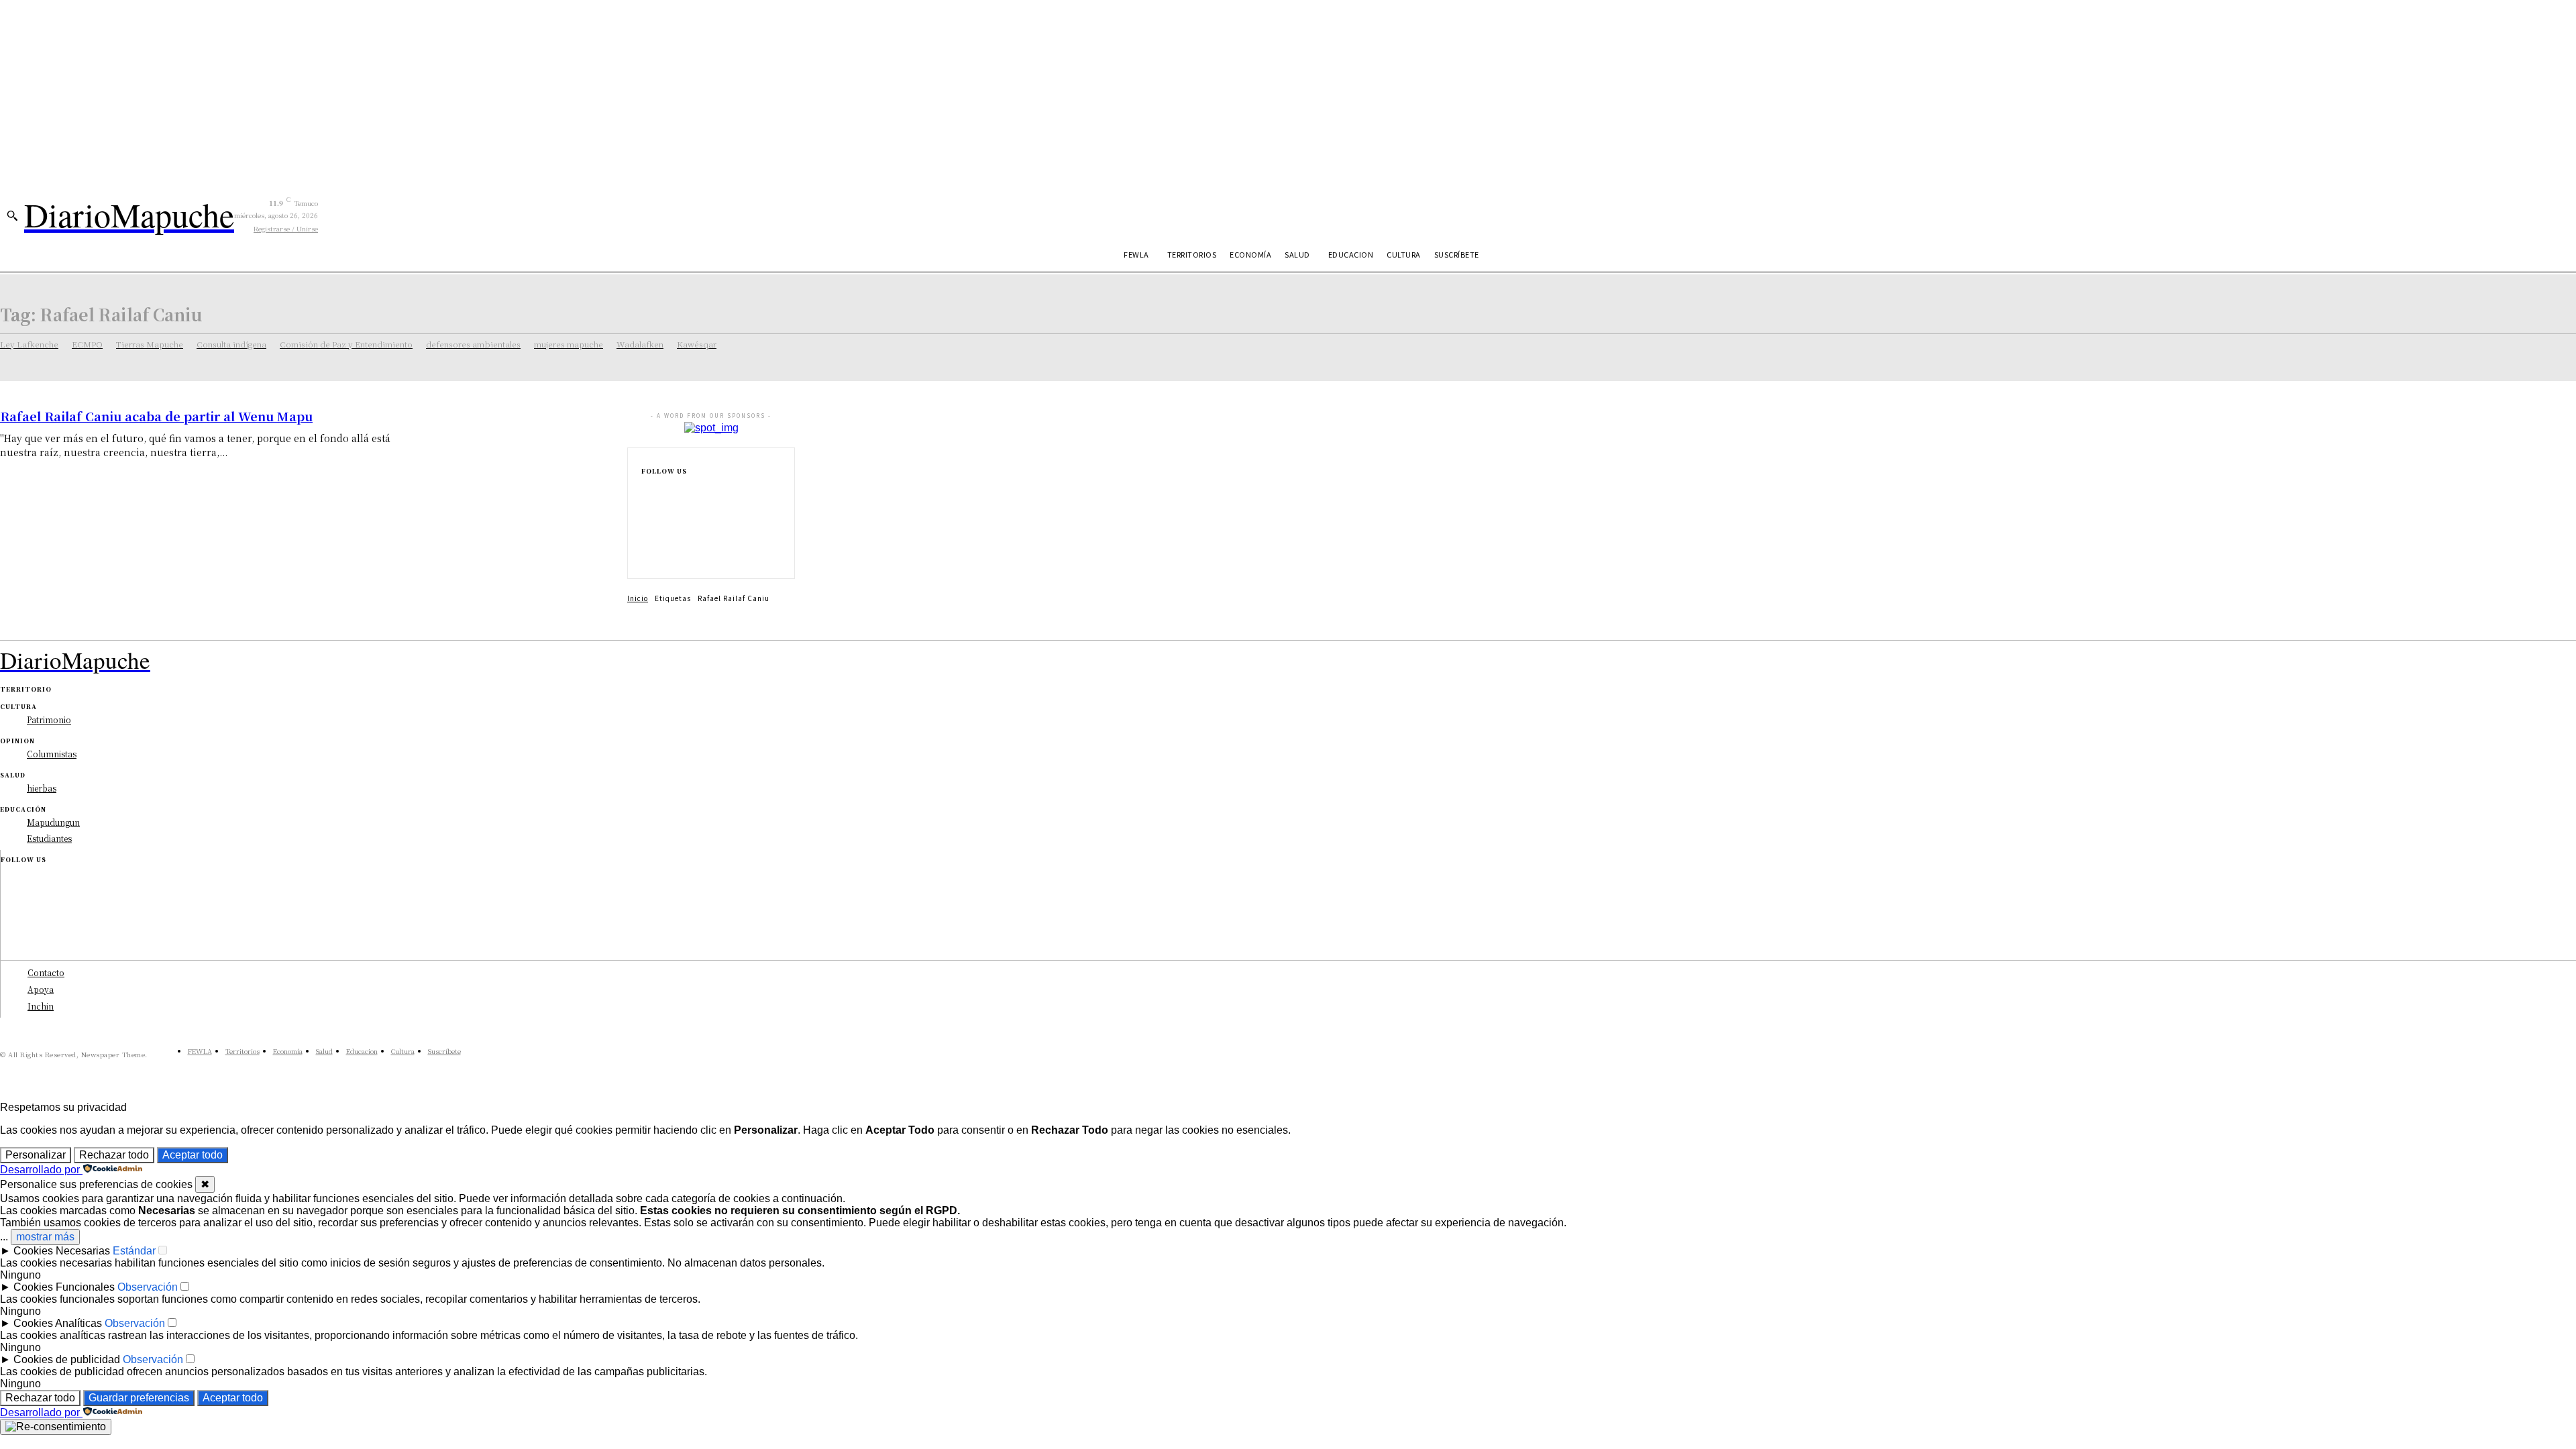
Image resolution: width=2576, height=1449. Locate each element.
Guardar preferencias (139, 1398)
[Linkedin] (645, 533)
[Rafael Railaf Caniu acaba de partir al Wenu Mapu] (518, 463)
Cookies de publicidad (67, 1359)
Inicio (638, 598)
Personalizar (36, 1155)
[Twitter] (645, 554)
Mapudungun (53, 822)
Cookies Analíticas (58, 1323)
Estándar (134, 1251)
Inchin (41, 1006)
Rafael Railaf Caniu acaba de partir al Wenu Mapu (156, 416)
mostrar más (45, 1237)
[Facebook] (645, 490)
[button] (12, 215)
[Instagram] (645, 511)
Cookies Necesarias (62, 1251)
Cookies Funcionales (64, 1287)
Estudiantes (49, 838)
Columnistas (52, 754)
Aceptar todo (193, 1155)
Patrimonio (49, 719)
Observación (148, 1287)
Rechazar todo (114, 1155)
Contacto (46, 972)
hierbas (42, 788)
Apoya (41, 989)
